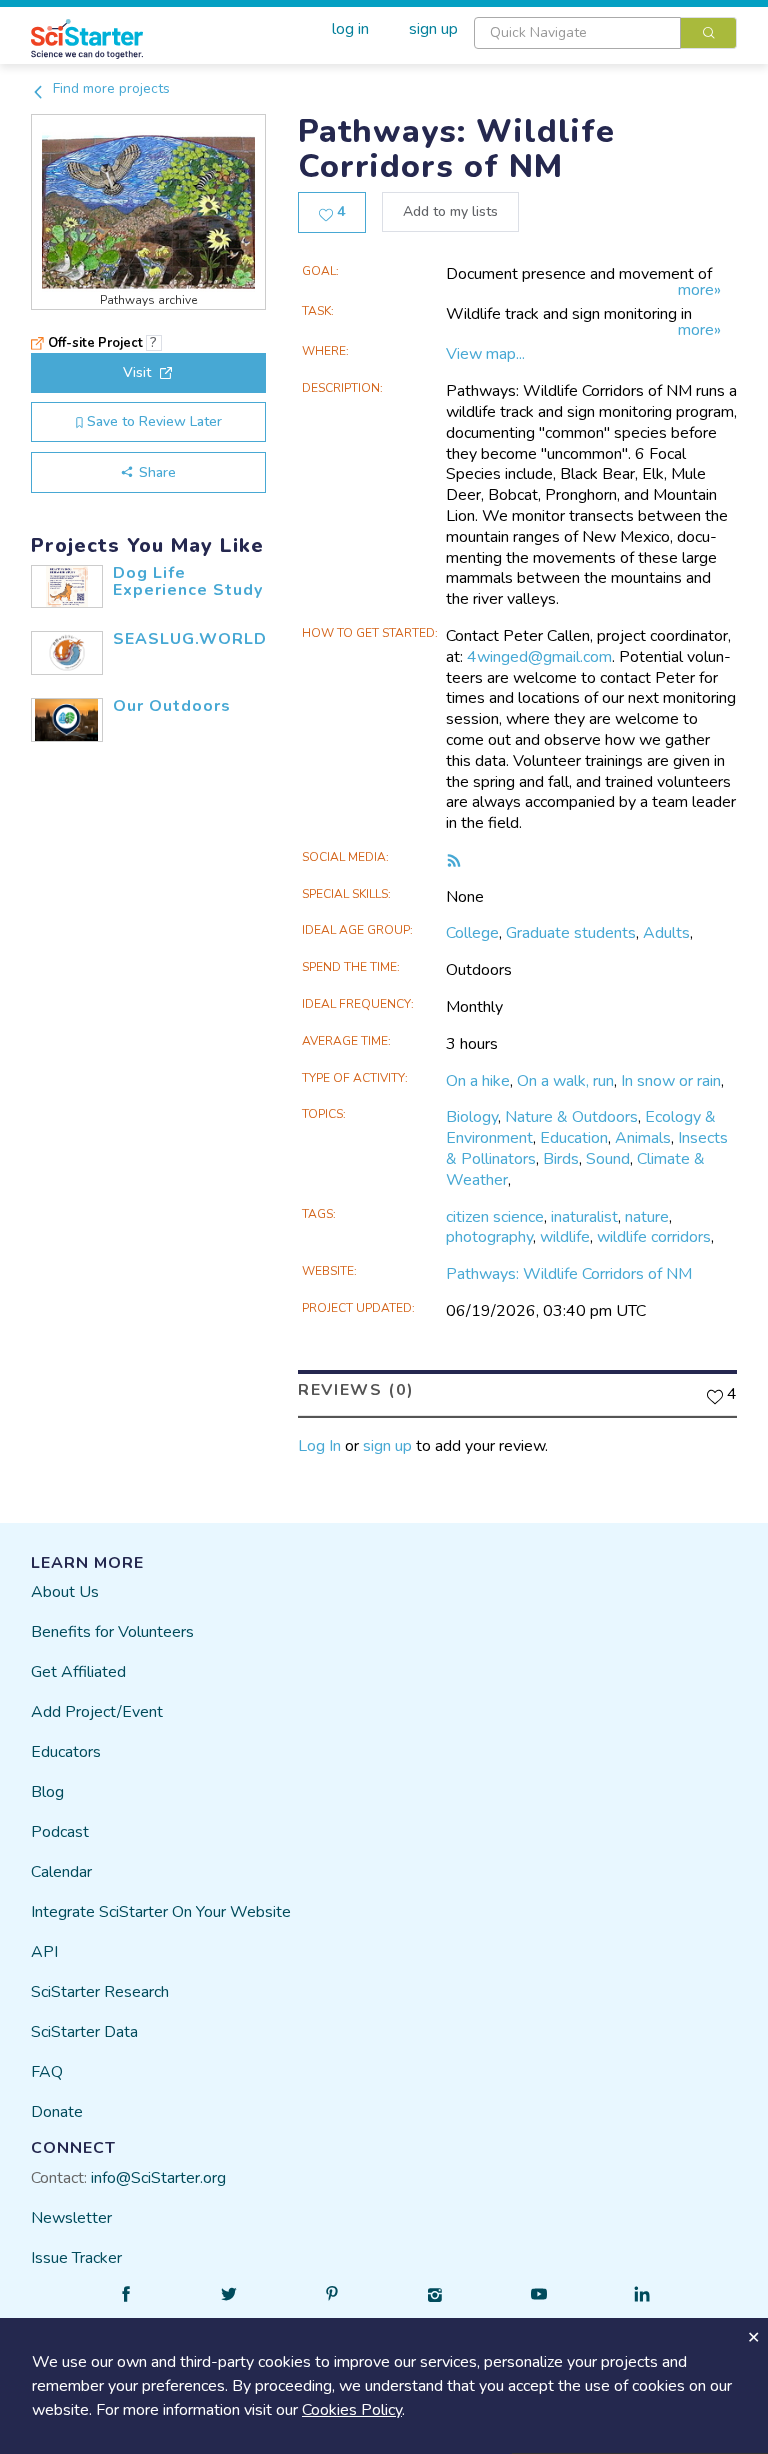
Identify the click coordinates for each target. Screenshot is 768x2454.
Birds (561, 1159)
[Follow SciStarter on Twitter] (229, 2294)
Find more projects (109, 88)
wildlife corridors (654, 1237)
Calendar (61, 1872)
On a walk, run (565, 1081)
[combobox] (605, 33)
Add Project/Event (97, 1712)
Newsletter (71, 2218)
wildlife (565, 1237)
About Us (65, 1592)
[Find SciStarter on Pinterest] (332, 2294)
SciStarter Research (100, 1992)
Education (574, 1138)
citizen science (495, 1217)
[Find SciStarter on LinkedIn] (642, 2294)
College (472, 933)
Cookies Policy (352, 2410)
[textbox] (577, 33)
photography (489, 1237)
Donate (57, 2112)
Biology (472, 1117)
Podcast (60, 1832)
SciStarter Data (84, 2032)
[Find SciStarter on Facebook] (126, 2294)
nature (647, 1217)
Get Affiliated (78, 1672)
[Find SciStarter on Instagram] (436, 2294)
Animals (643, 1138)
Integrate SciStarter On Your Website (161, 1912)
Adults (666, 933)
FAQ (47, 2072)
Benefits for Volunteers (112, 1632)
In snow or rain (671, 1081)
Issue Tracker (76, 2258)
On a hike (478, 1081)
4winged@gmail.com (539, 657)
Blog (47, 1792)
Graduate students (571, 933)
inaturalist (584, 1217)
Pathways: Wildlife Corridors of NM (569, 1274)
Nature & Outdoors (571, 1117)
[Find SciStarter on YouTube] (539, 2294)
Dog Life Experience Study (188, 582)
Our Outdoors (172, 706)
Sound (608, 1159)
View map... (485, 354)
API (44, 1952)
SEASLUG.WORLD (190, 639)
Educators (66, 1752)
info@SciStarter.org (158, 2178)
